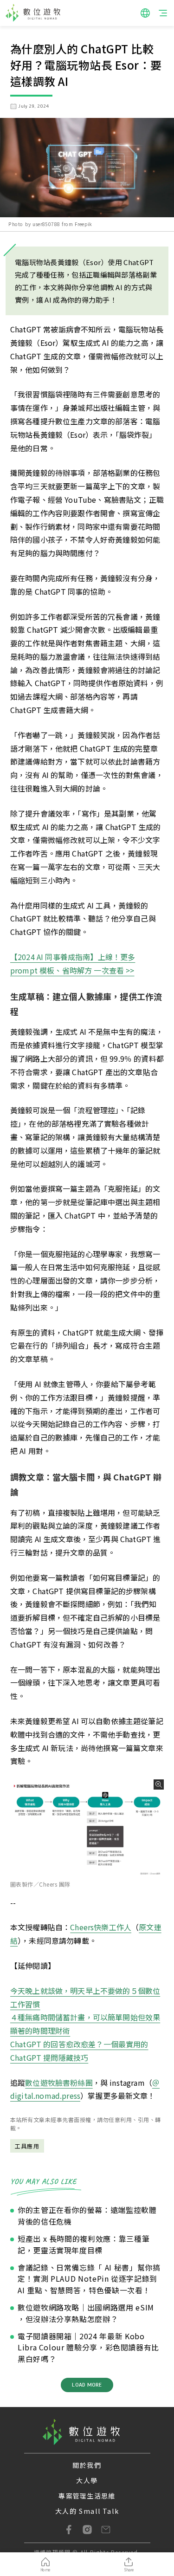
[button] (145, 13)
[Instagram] (87, 2530)
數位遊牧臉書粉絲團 (59, 2083)
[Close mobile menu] (163, 13)
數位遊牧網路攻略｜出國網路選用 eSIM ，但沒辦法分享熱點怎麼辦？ (86, 2313)
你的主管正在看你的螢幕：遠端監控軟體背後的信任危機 (87, 2216)
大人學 (87, 2480)
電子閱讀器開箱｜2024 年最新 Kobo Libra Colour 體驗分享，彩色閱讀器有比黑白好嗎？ (88, 2348)
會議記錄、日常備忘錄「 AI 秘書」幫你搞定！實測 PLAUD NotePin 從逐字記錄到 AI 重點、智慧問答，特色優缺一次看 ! (89, 2279)
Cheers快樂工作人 (101, 1927)
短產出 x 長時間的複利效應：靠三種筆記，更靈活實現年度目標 (84, 2244)
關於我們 (87, 2465)
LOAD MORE (87, 2385)
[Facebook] (69, 2530)
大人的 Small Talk (87, 2511)
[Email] (106, 2530)
